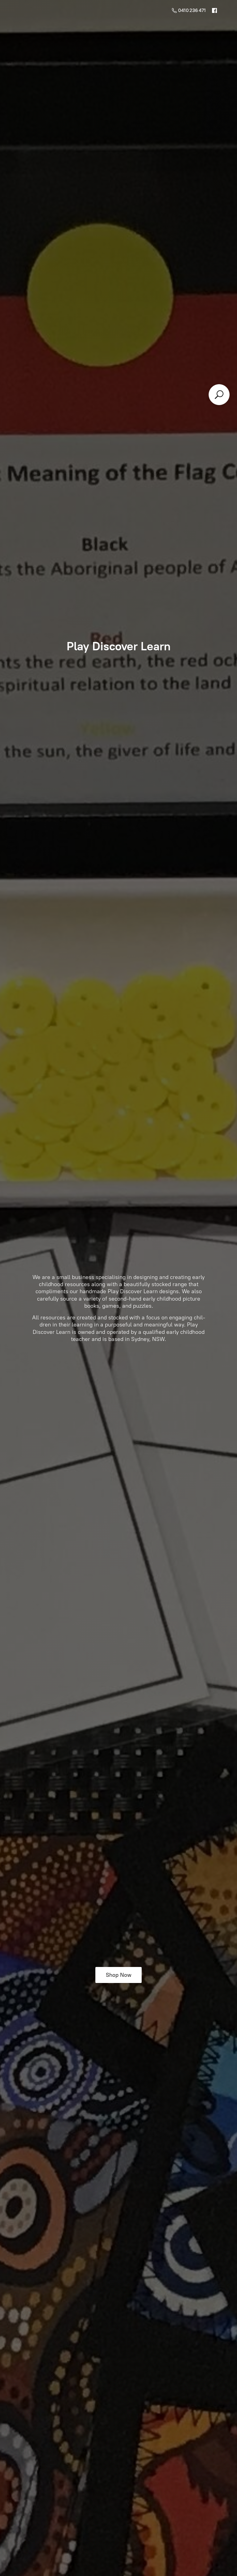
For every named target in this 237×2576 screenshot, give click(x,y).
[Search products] (219, 395)
